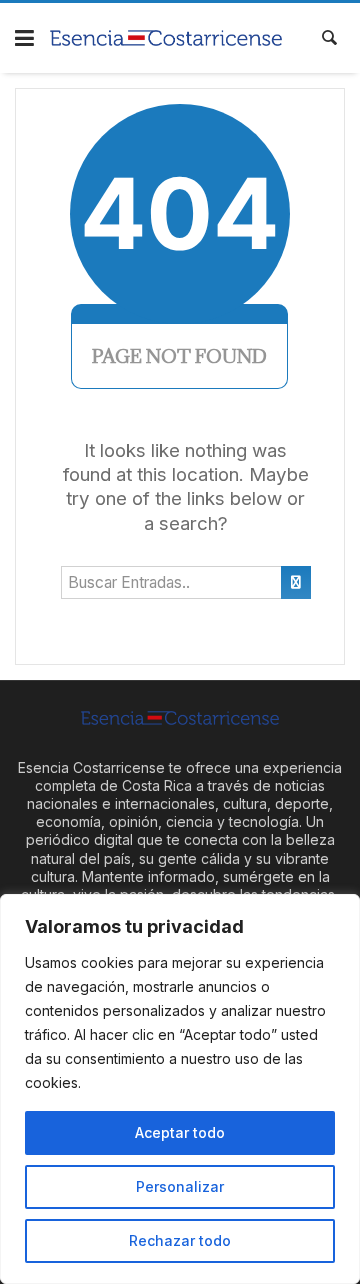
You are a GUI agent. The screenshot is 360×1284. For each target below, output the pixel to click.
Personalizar (180, 1186)
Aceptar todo (180, 1132)
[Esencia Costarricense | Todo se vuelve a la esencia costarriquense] (166, 38)
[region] (180, 1089)
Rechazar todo (180, 1240)
